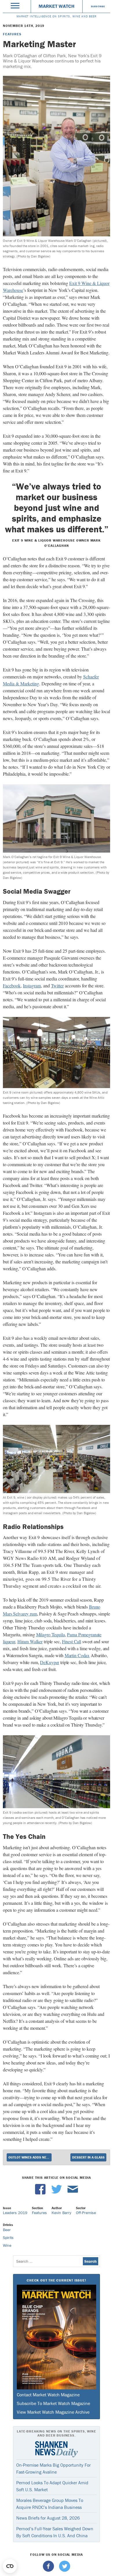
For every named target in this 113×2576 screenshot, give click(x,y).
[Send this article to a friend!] (73, 2193)
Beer (7, 2230)
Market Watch (57, 6)
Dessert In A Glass (88, 2157)
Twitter (57, 986)
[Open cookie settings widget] (10, 2566)
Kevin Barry (61, 2213)
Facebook (12, 986)
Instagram (32, 986)
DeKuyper (50, 1662)
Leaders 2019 (15, 2213)
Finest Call (72, 1641)
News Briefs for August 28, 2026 (48, 2518)
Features (12, 34)
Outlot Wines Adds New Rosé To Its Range (30, 2157)
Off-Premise (86, 2213)
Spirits (8, 2238)
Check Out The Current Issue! (56, 2280)
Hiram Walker (30, 1641)
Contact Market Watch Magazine (48, 2395)
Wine (7, 2245)
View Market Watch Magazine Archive (53, 2412)
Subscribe (98, 6)
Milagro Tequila (51, 1634)
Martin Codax (77, 1655)
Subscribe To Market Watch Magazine (53, 2403)
